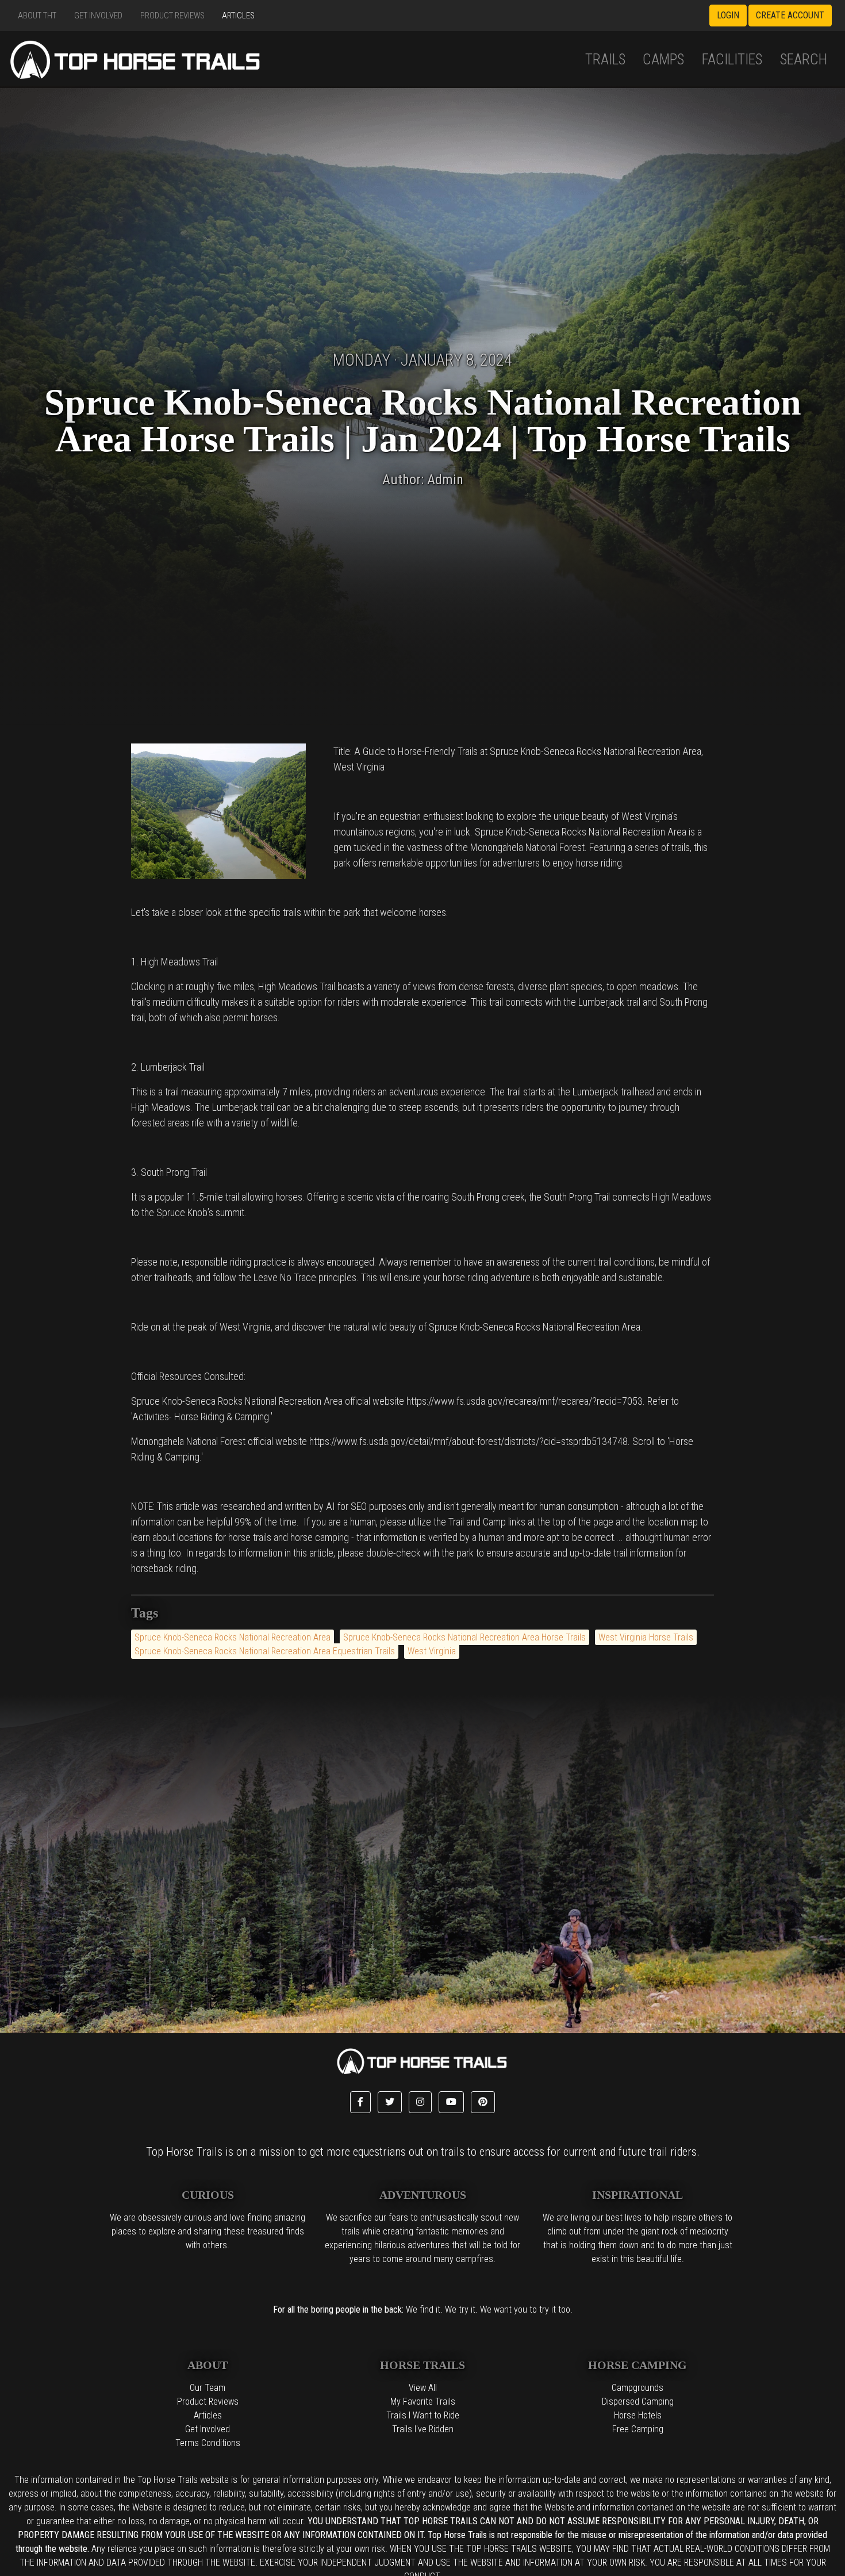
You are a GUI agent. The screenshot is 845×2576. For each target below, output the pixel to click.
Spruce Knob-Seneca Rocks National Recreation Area (233, 1637)
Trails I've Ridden (423, 2429)
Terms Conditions (208, 2443)
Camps (663, 60)
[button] (360, 2102)
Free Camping (638, 2429)
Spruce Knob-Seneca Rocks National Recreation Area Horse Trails (464, 1637)
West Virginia (432, 1651)
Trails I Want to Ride (423, 2415)
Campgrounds (637, 2388)
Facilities (732, 60)
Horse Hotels (638, 2415)
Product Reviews (172, 16)
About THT (37, 16)
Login (728, 15)
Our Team (208, 2388)
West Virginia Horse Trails (646, 1637)
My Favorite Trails (423, 2401)
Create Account (790, 15)
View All (423, 2388)
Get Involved (98, 16)
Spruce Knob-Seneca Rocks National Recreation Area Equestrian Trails (265, 1651)
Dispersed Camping (638, 2401)
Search (804, 60)
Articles (238, 16)
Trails (605, 60)
